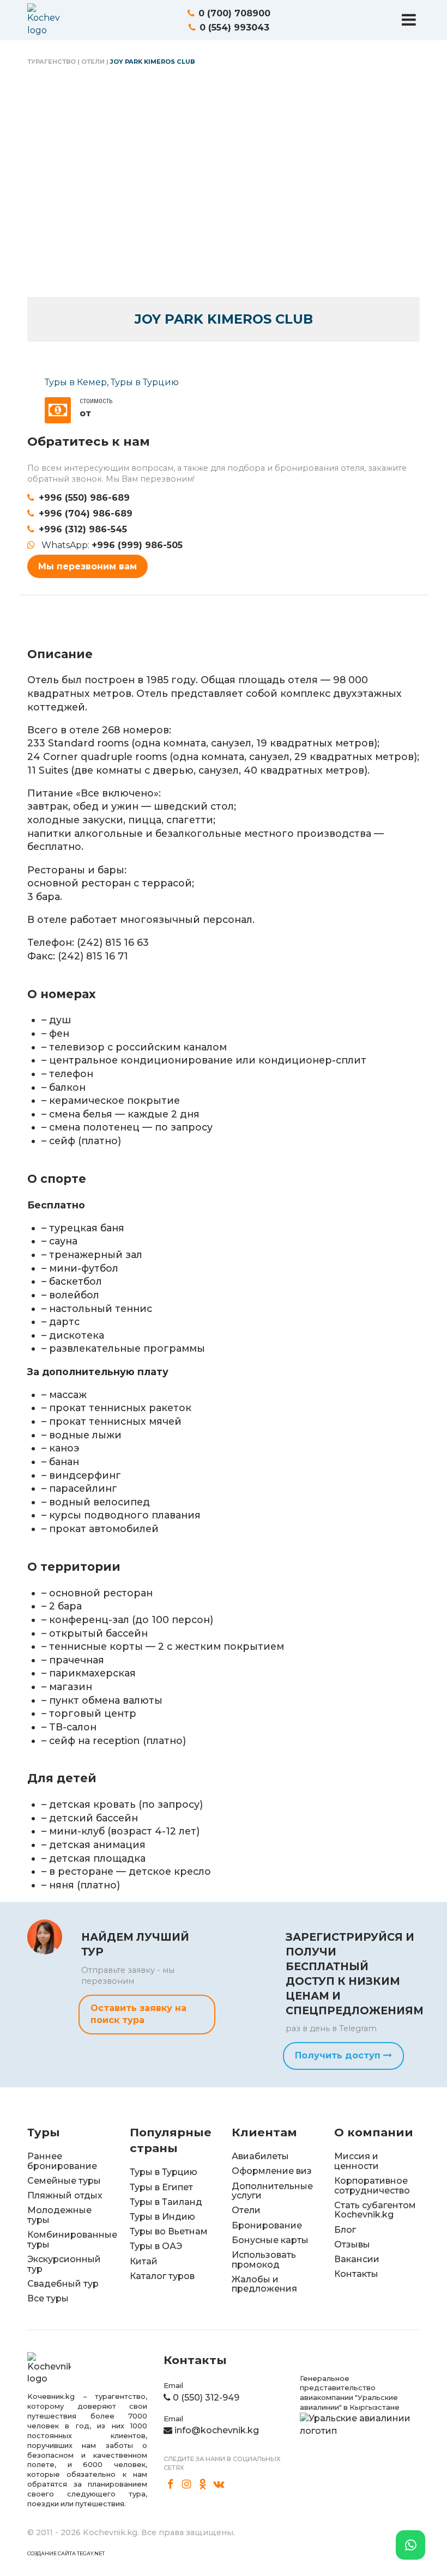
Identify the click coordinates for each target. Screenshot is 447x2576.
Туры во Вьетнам (169, 2231)
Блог (345, 2230)
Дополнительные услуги (272, 2191)
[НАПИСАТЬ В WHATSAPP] (410, 2545)
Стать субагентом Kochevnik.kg (375, 2210)
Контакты (356, 2274)
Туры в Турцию (145, 382)
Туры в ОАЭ (156, 2246)
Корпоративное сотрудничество (372, 2186)
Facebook (171, 2484)
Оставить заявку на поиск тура (138, 2014)
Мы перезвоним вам (87, 566)
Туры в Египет (161, 2187)
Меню (409, 20)
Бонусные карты (270, 2240)
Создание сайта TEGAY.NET (66, 2553)
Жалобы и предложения (264, 2284)
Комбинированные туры (72, 2240)
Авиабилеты (260, 2156)
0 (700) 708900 (234, 13)
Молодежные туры (59, 2215)
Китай (144, 2261)
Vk (219, 2484)
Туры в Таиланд (166, 2202)
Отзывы (352, 2244)
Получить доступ (339, 2055)
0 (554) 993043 (234, 28)
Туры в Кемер (76, 382)
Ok (203, 2484)
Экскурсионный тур (64, 2264)
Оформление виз (272, 2171)
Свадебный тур (63, 2284)
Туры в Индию (162, 2217)
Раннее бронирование (62, 2161)
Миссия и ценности (357, 2161)
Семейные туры (64, 2181)
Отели (93, 62)
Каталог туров (162, 2276)
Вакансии (357, 2259)
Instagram (187, 2484)
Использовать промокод (264, 2260)
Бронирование (267, 2225)
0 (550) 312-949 (206, 2398)
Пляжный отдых (65, 2195)
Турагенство (52, 62)
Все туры (48, 2298)
